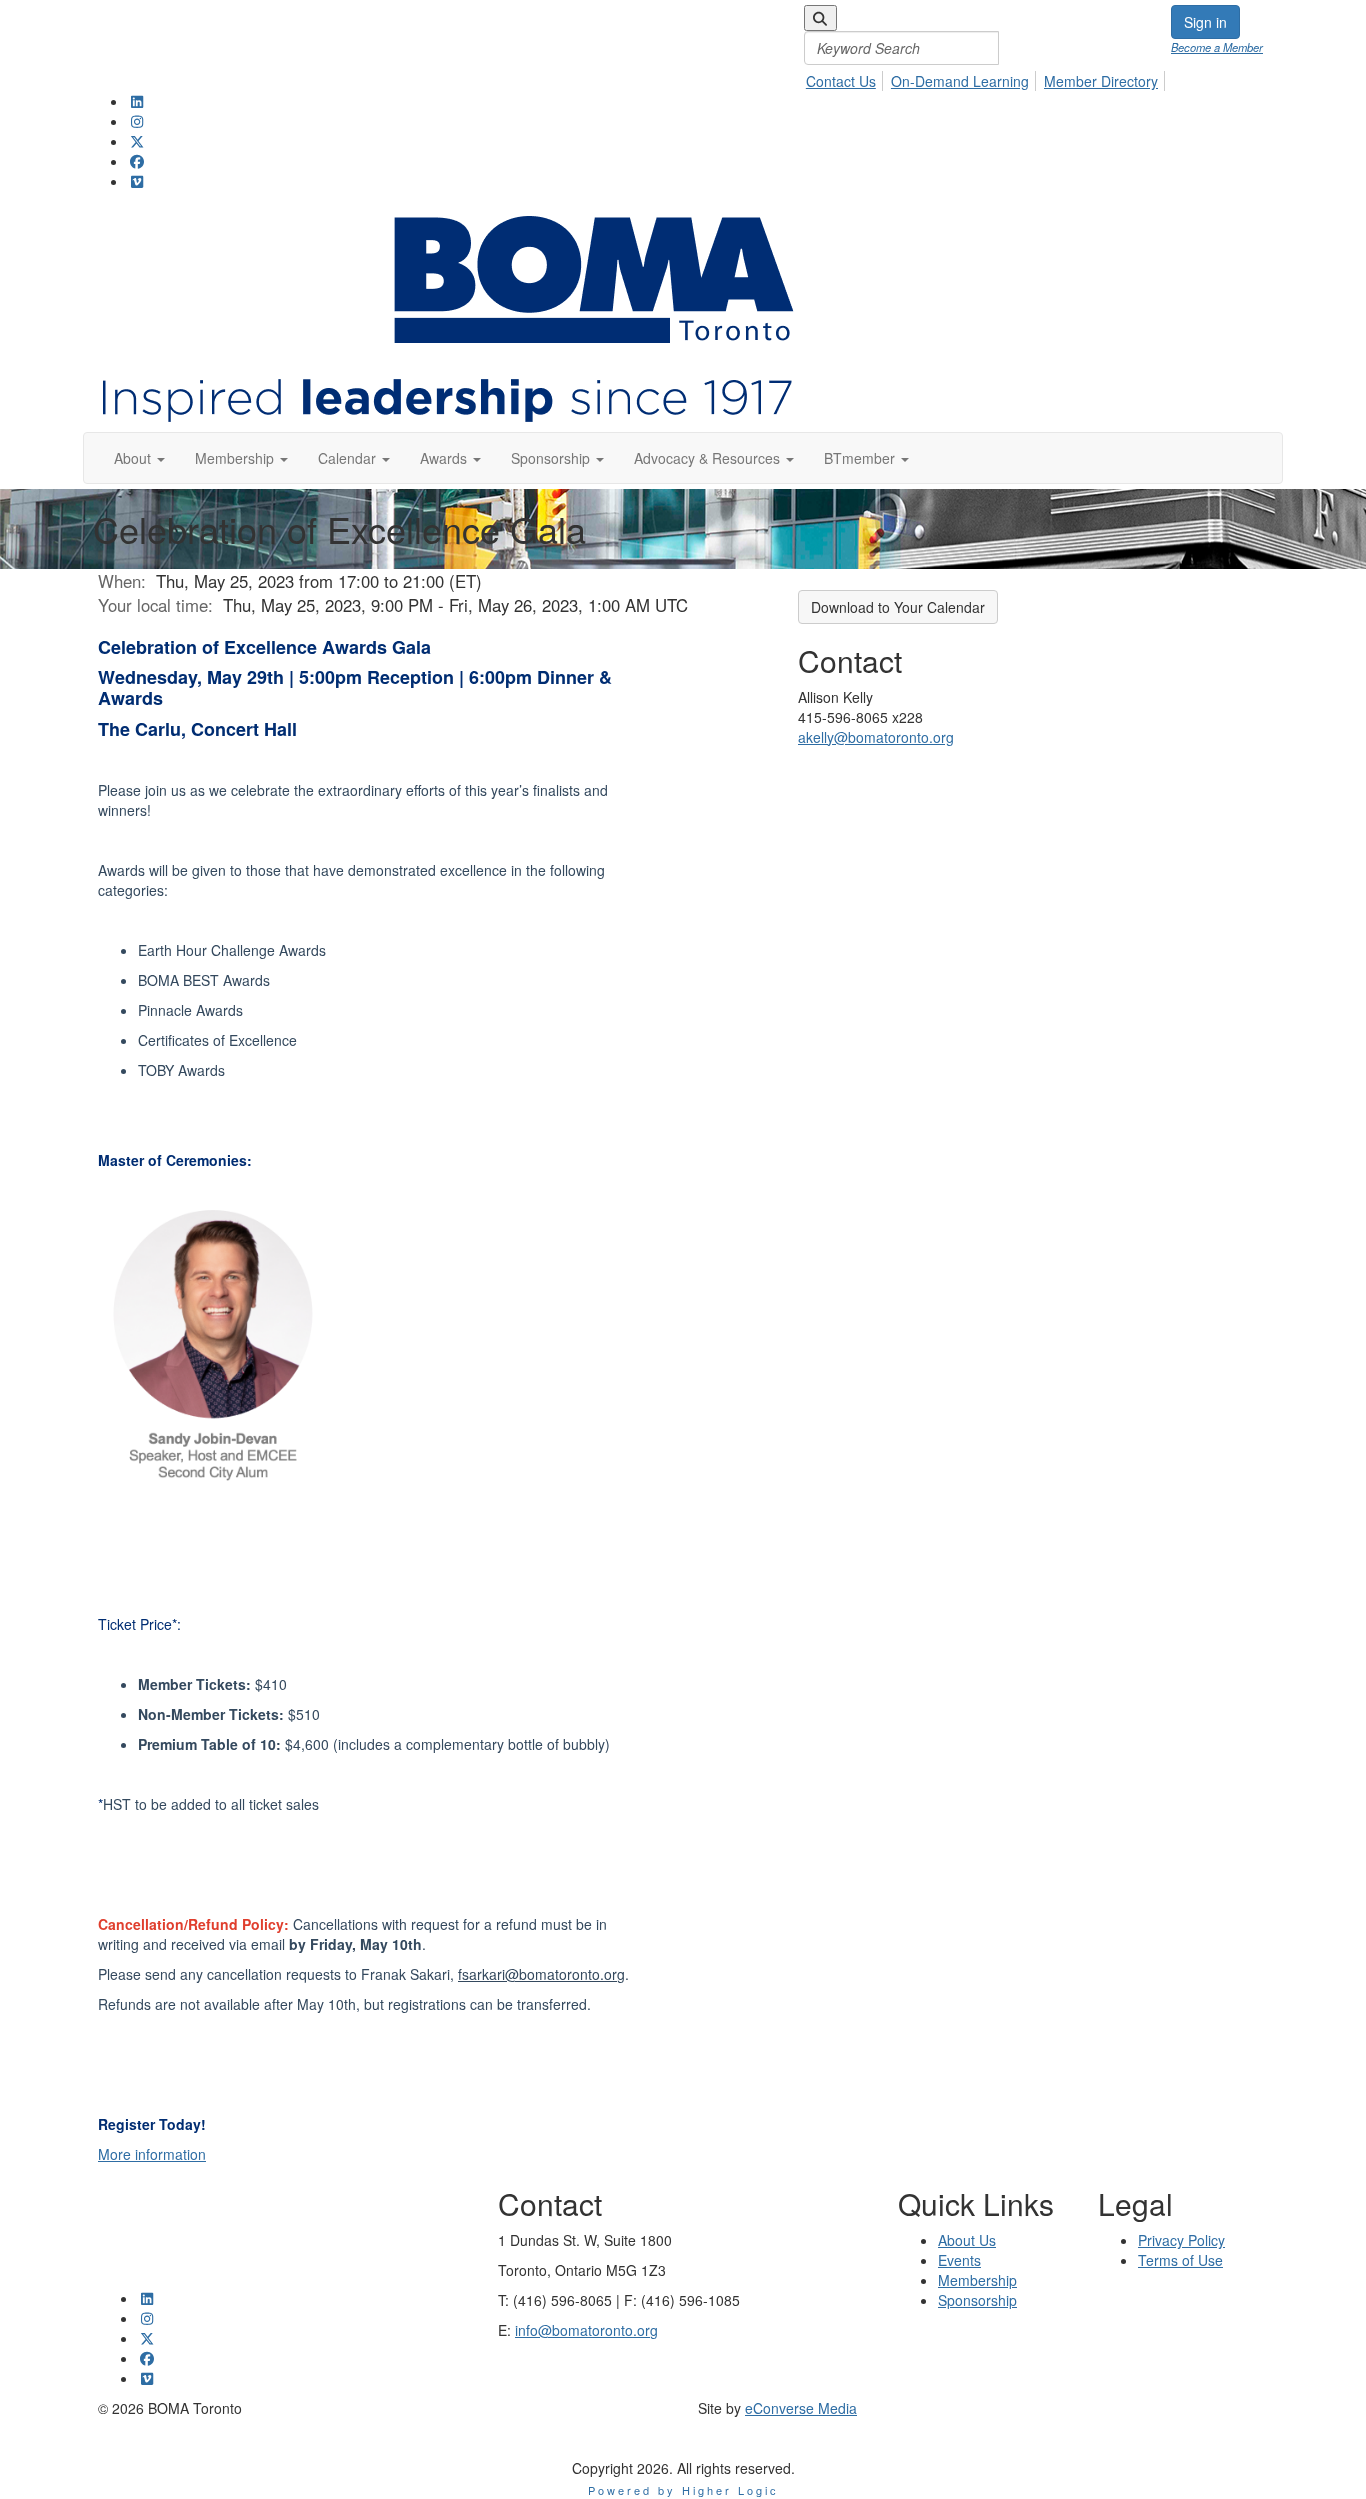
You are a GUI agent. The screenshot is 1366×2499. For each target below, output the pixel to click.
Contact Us (841, 81)
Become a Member (1217, 47)
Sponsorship (977, 2300)
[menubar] (987, 48)
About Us (967, 2240)
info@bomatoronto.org (586, 2330)
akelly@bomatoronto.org (876, 737)
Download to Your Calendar (898, 607)
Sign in (1205, 22)
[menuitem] (846, 78)
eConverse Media (801, 2408)
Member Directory (1101, 81)
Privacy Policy (1181, 2240)
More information (152, 2154)
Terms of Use (1180, 2260)
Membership (977, 2280)
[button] (139, 458)
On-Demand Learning (960, 81)
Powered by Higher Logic (683, 2490)
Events (959, 2260)
